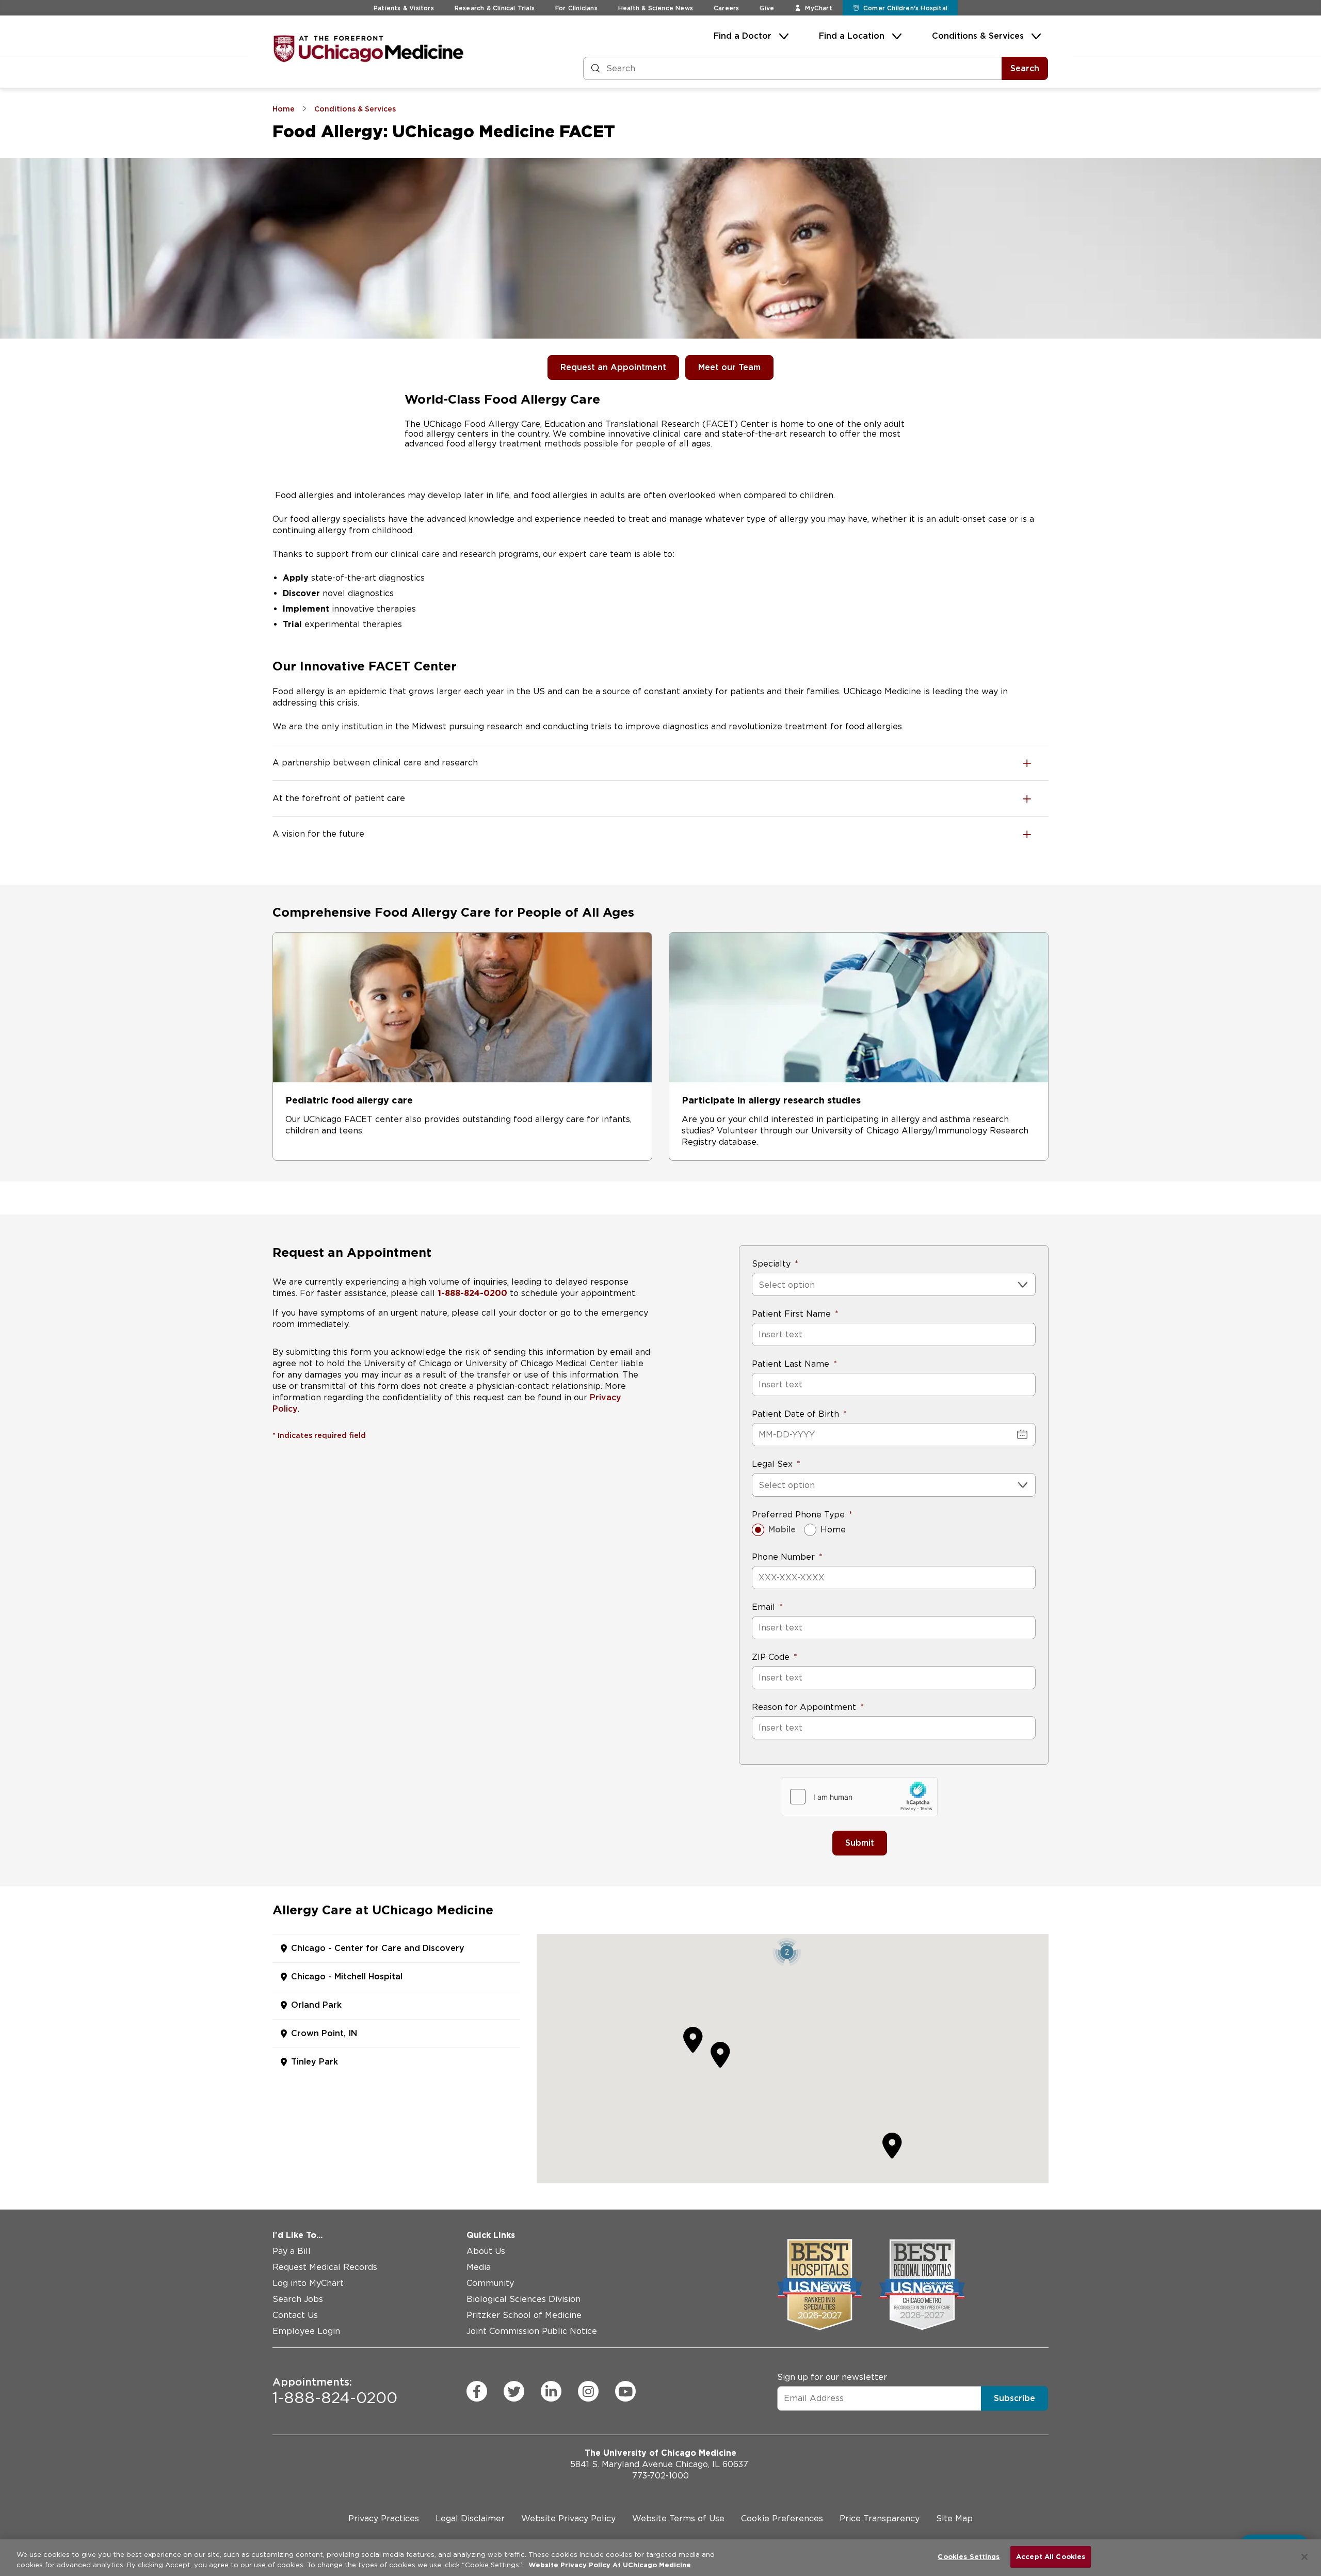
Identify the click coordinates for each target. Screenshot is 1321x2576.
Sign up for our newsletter (832, 2377)
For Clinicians (576, 8)
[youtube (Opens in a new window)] (625, 2391)
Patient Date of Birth (795, 1414)
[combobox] (760, 1285)
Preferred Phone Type (798, 1515)
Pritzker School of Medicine (524, 2315)
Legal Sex (772, 1464)
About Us (486, 2251)
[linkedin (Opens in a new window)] (551, 2391)
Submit (860, 1843)
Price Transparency (880, 2518)
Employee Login (306, 2331)
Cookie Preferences (782, 2518)
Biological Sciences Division (523, 2299)
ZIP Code (771, 1657)
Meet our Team (729, 367)
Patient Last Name (791, 1364)
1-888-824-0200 (335, 2391)
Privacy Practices (384, 2518)
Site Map (954, 2518)
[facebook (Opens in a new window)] (477, 2391)
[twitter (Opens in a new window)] (514, 2391)
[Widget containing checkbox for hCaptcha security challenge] (860, 1797)
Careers (726, 8)
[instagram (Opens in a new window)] (588, 2391)
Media (479, 2267)
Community (490, 2283)
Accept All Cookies (1051, 2557)
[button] (787, 1952)
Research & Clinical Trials (495, 8)
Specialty (771, 1264)
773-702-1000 (660, 2476)
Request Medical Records (325, 2267)
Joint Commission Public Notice (532, 2331)
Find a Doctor (743, 36)
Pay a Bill (292, 2251)
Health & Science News (656, 8)
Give (767, 8)
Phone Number (783, 1557)
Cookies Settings (969, 2557)
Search (1025, 68)
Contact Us (295, 2315)
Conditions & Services (978, 36)
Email (763, 1607)
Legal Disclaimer (470, 2518)
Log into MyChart (308, 2283)
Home (833, 1530)
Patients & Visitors (404, 8)
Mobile (782, 1530)
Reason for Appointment (804, 1707)
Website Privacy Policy (568, 2518)
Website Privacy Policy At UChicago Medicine (610, 2565)
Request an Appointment (613, 367)
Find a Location (852, 36)
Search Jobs (298, 2299)
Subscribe (1014, 2398)
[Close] (1304, 2557)
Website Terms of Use (678, 2518)
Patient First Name (791, 1314)
